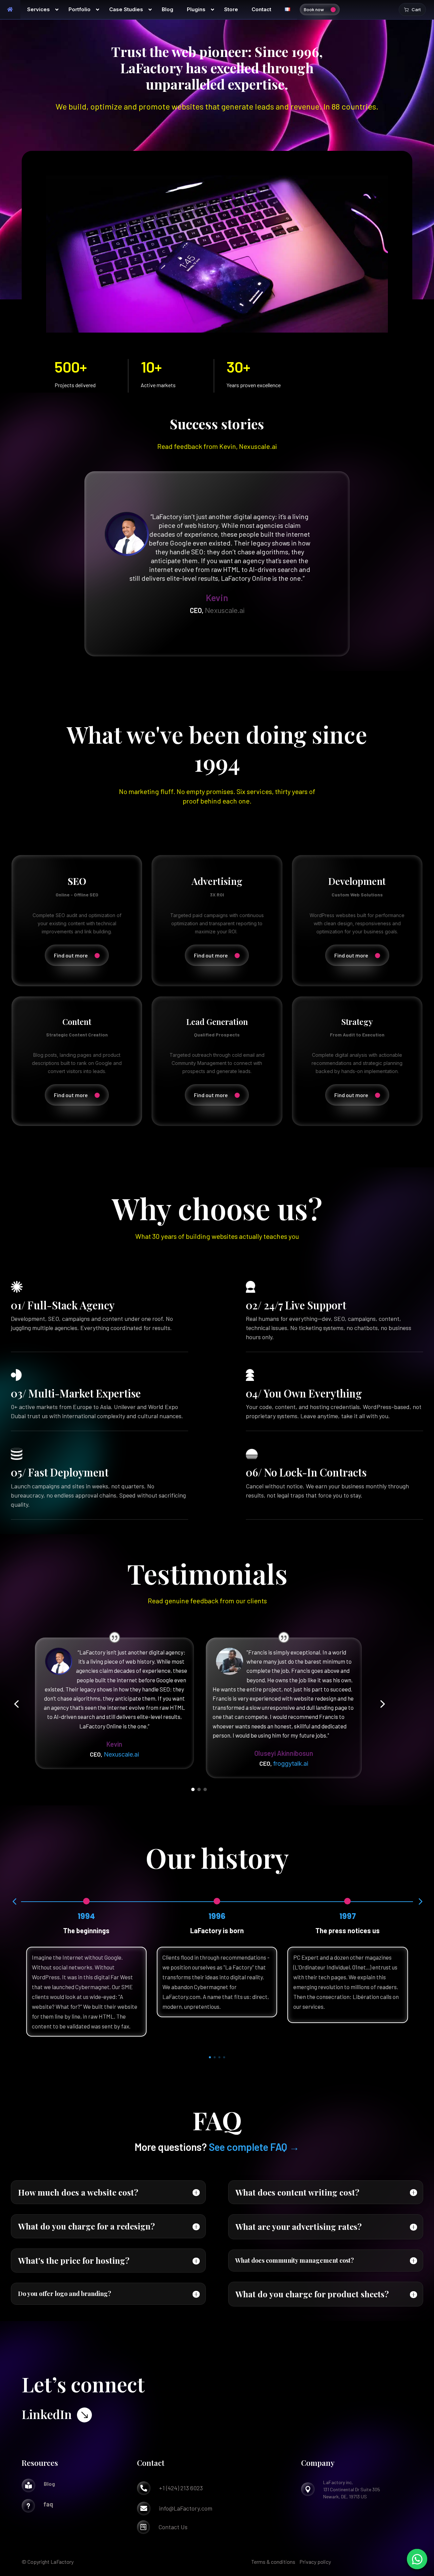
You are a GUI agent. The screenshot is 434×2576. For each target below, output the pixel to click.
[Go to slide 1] (193, 1789)
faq (48, 2504)
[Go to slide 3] (205, 1789)
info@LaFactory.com (186, 2508)
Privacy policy (315, 2562)
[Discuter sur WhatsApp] (417, 2559)
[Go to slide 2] (199, 1789)
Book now (314, 9)
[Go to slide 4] (224, 2057)
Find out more (71, 955)
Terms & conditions (273, 2562)
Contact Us (173, 2527)
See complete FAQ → (254, 2147)
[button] (16, 1704)
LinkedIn (47, 2414)
